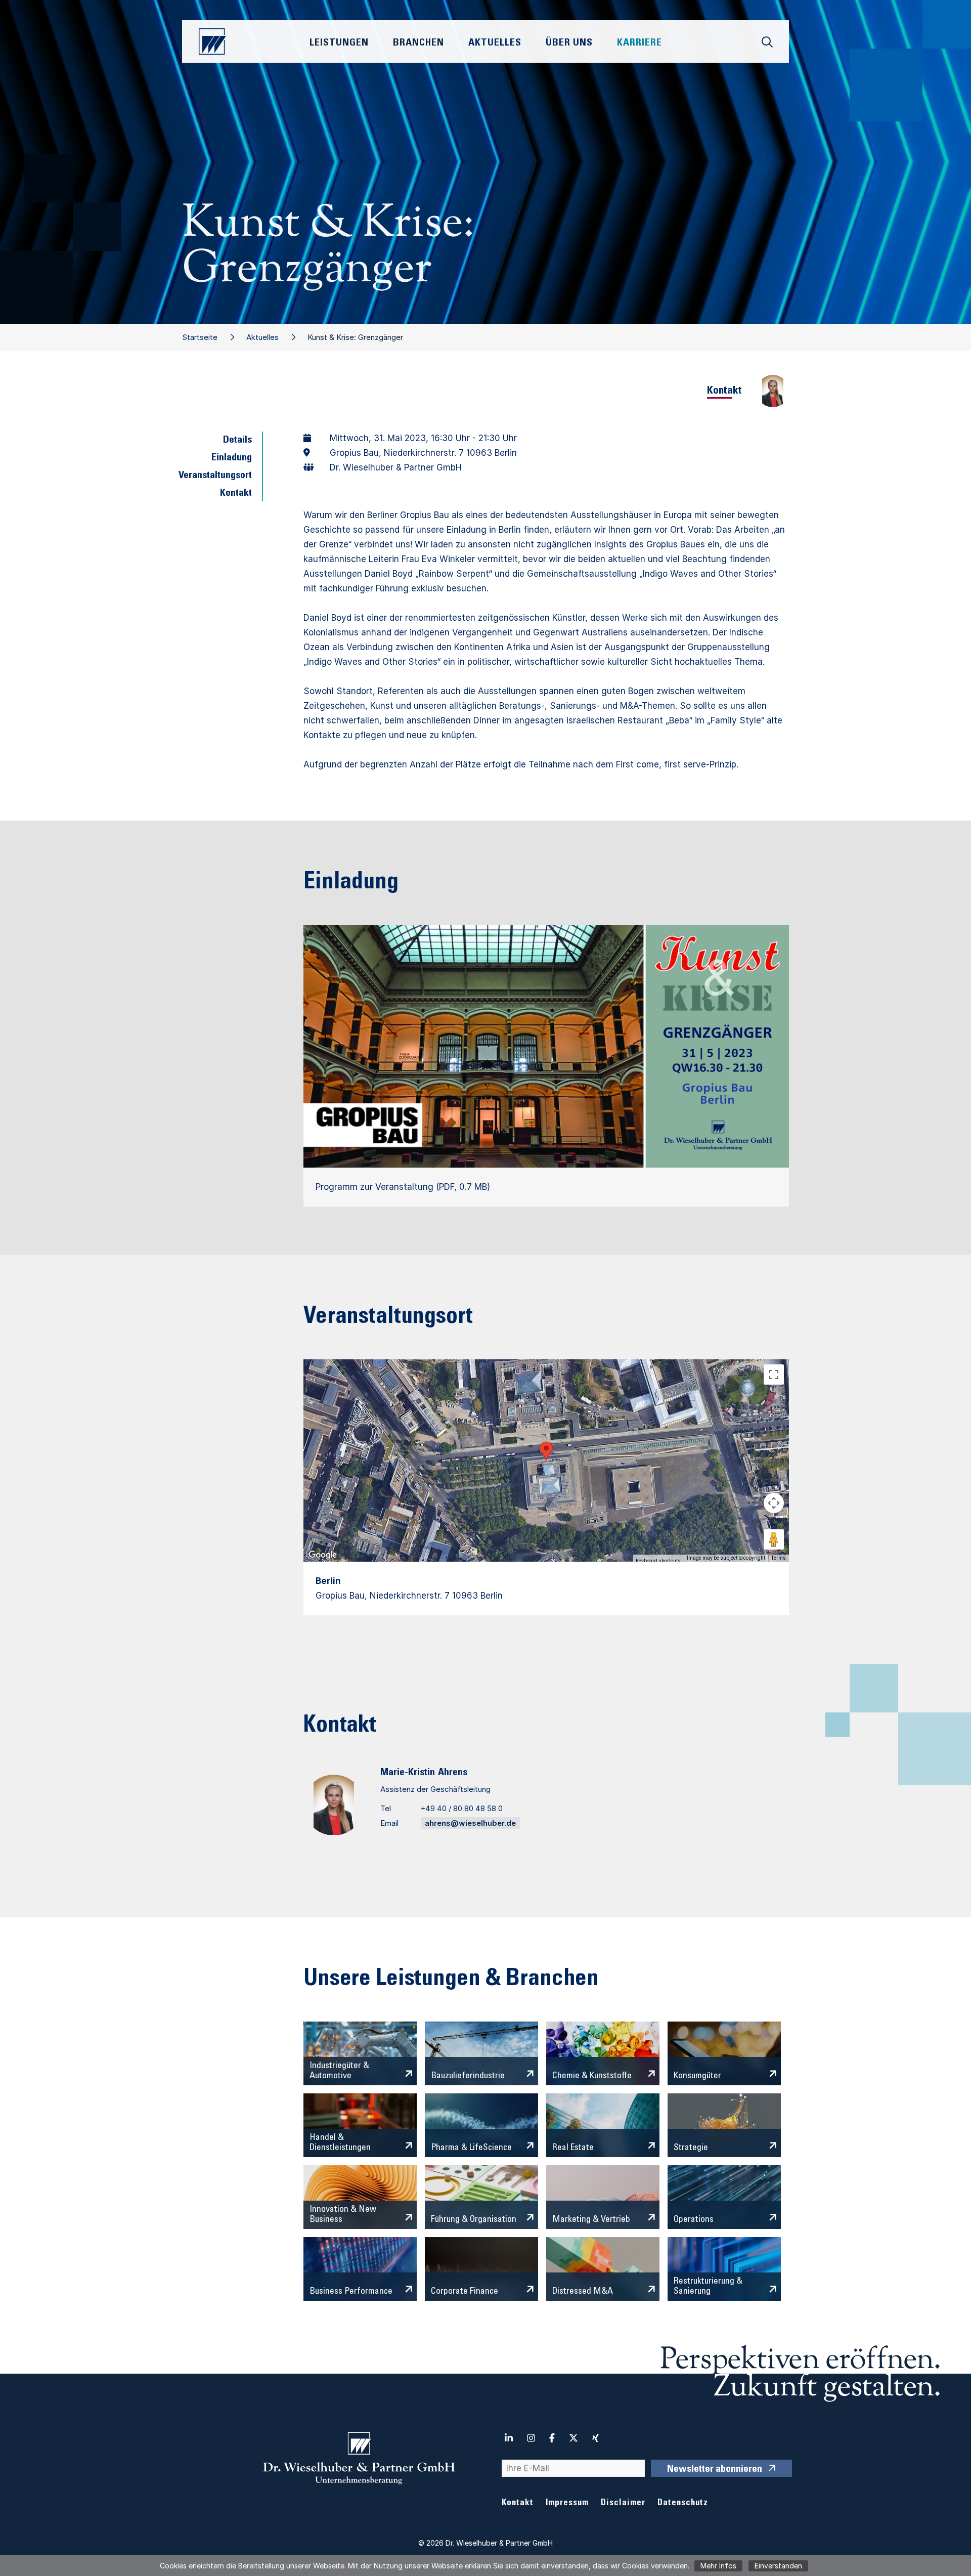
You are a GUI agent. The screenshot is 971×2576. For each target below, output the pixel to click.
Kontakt (236, 494)
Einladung (232, 458)
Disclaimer (623, 2503)
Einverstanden (778, 2566)
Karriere (639, 44)
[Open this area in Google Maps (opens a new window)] (323, 1555)
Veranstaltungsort (215, 476)
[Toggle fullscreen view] (774, 1375)
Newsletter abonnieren (715, 2470)
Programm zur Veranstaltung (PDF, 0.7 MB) (403, 1187)
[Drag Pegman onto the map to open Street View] (774, 1539)
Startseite (200, 337)
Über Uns (569, 44)
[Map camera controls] (774, 1503)
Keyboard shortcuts (658, 1561)
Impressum (567, 2503)
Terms (779, 1558)
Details (237, 441)
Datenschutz (683, 2503)
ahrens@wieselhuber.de (470, 1823)
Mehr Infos (718, 2566)
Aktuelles (262, 337)
